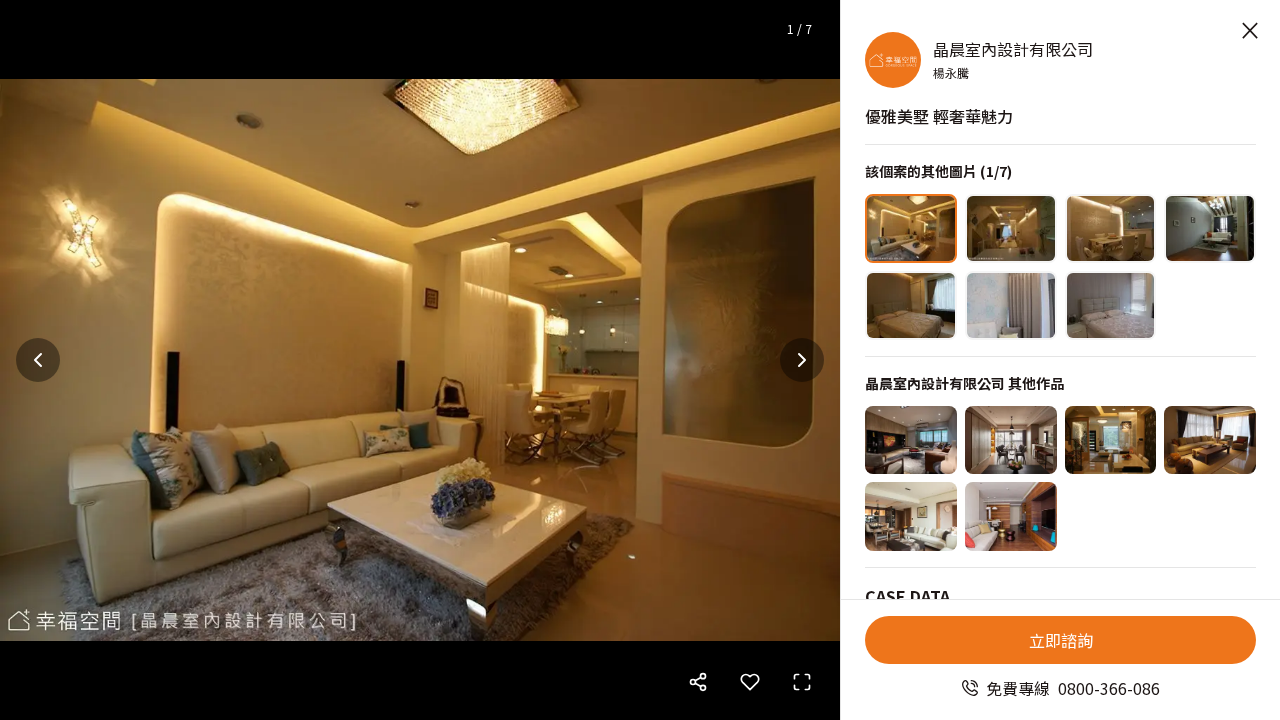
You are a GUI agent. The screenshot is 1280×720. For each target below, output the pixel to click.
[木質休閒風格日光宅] (911, 440)
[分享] (698, 682)
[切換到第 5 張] (911, 305)
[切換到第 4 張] (1210, 228)
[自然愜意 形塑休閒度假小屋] (1210, 440)
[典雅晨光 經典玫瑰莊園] (1111, 440)
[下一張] (802, 360)
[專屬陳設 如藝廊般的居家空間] (1011, 440)
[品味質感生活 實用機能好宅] (1011, 516)
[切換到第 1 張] (911, 228)
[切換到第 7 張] (1111, 305)
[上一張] (38, 360)
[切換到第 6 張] (1011, 305)
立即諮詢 (1061, 640)
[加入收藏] (750, 682)
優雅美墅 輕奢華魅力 (939, 116)
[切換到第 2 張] (1011, 228)
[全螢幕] (802, 682)
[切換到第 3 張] (1111, 228)
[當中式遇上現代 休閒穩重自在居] (911, 516)
